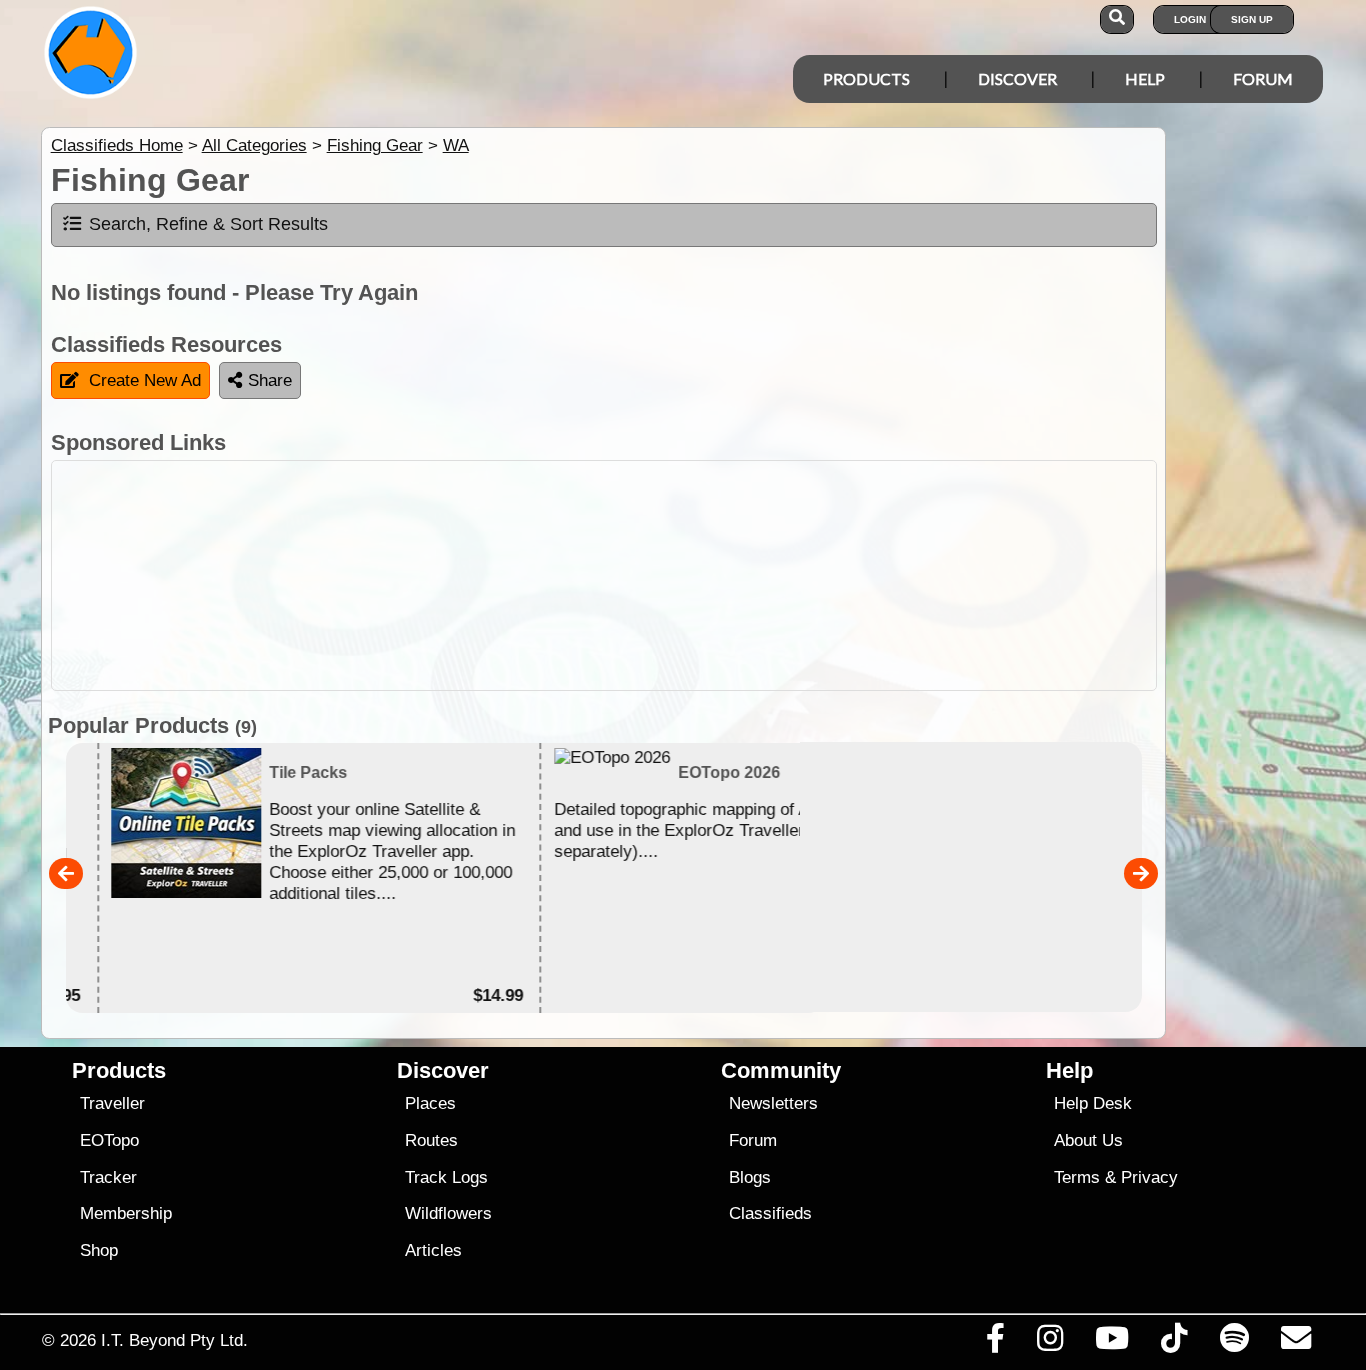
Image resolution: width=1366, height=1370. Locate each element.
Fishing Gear (375, 145)
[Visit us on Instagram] (1049, 1343)
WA (456, 145)
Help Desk (1093, 1103)
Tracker (108, 1177)
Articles (433, 1250)
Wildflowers (448, 1213)
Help (1145, 78)
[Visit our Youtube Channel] (1112, 1343)
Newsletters (773, 1103)
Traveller (112, 1103)
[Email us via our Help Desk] (1295, 1343)
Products (866, 78)
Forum (1263, 78)
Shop (99, 1250)
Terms (1077, 1177)
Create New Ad (145, 380)
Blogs (750, 1177)
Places (430, 1103)
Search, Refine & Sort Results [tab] (208, 224)
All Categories (254, 145)
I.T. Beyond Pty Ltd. (174, 1340)
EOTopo (109, 1140)
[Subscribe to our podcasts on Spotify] (1234, 1343)
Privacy (1149, 1177)
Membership (126, 1213)
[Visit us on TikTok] (1174, 1343)
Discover (1017, 78)
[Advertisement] (604, 575)
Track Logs (446, 1177)
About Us (1088, 1140)
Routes (431, 1140)
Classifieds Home (117, 145)
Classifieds (770, 1213)
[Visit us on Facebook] (995, 1343)
